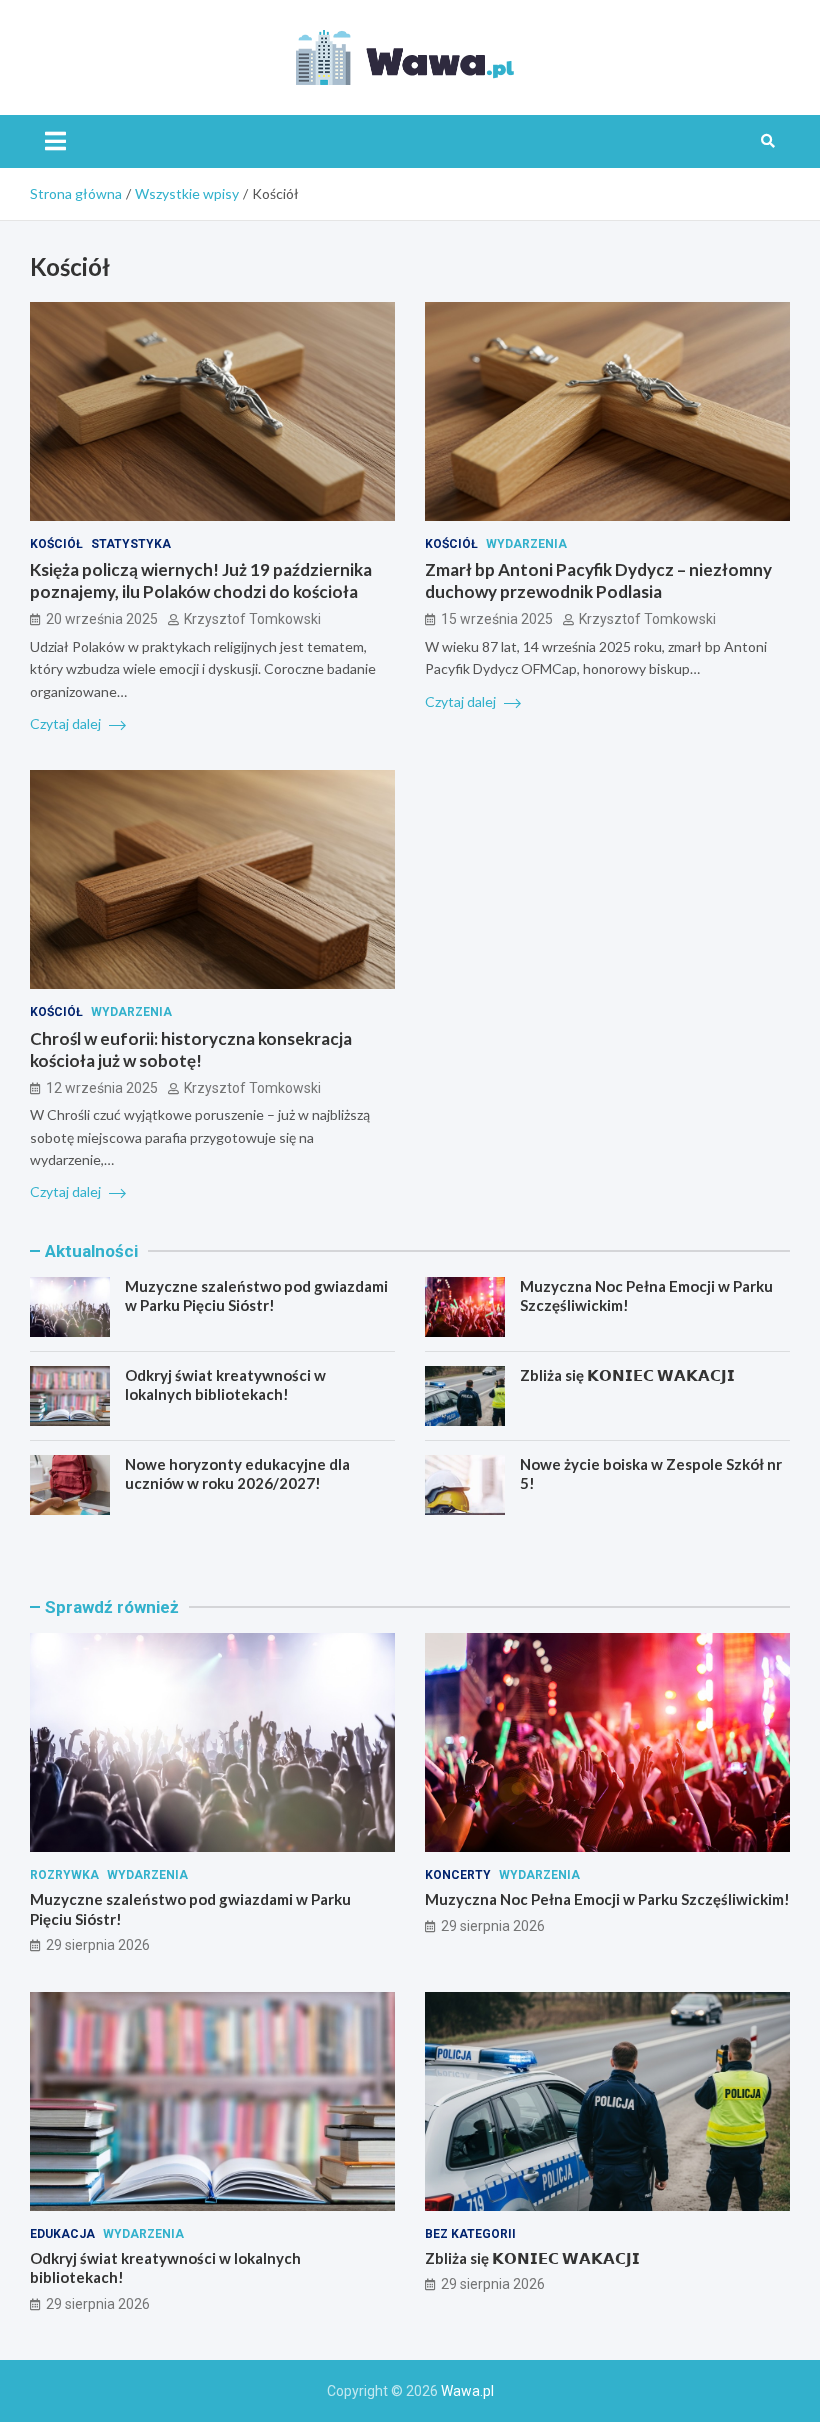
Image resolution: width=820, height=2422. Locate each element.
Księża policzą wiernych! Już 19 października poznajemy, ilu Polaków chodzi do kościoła (201, 580)
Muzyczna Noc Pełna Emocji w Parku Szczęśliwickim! (607, 1899)
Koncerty (458, 1875)
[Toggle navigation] (55, 141)
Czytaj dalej (67, 723)
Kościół (56, 544)
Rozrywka (64, 1875)
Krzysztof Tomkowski (252, 619)
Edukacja (62, 2234)
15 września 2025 (497, 619)
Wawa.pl (467, 2391)
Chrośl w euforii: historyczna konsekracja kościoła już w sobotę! (191, 1049)
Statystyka (131, 544)
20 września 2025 (102, 619)
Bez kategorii (470, 2234)
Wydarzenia (526, 544)
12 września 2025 (102, 1088)
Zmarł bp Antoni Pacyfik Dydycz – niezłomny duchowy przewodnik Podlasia (598, 580)
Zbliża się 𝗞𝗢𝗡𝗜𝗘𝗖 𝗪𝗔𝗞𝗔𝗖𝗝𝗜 (627, 1375)
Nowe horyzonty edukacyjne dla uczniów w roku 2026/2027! (237, 1474)
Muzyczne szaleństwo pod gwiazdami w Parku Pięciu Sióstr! (256, 1296)
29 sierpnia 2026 (98, 1945)
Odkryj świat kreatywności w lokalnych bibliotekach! (225, 1385)
